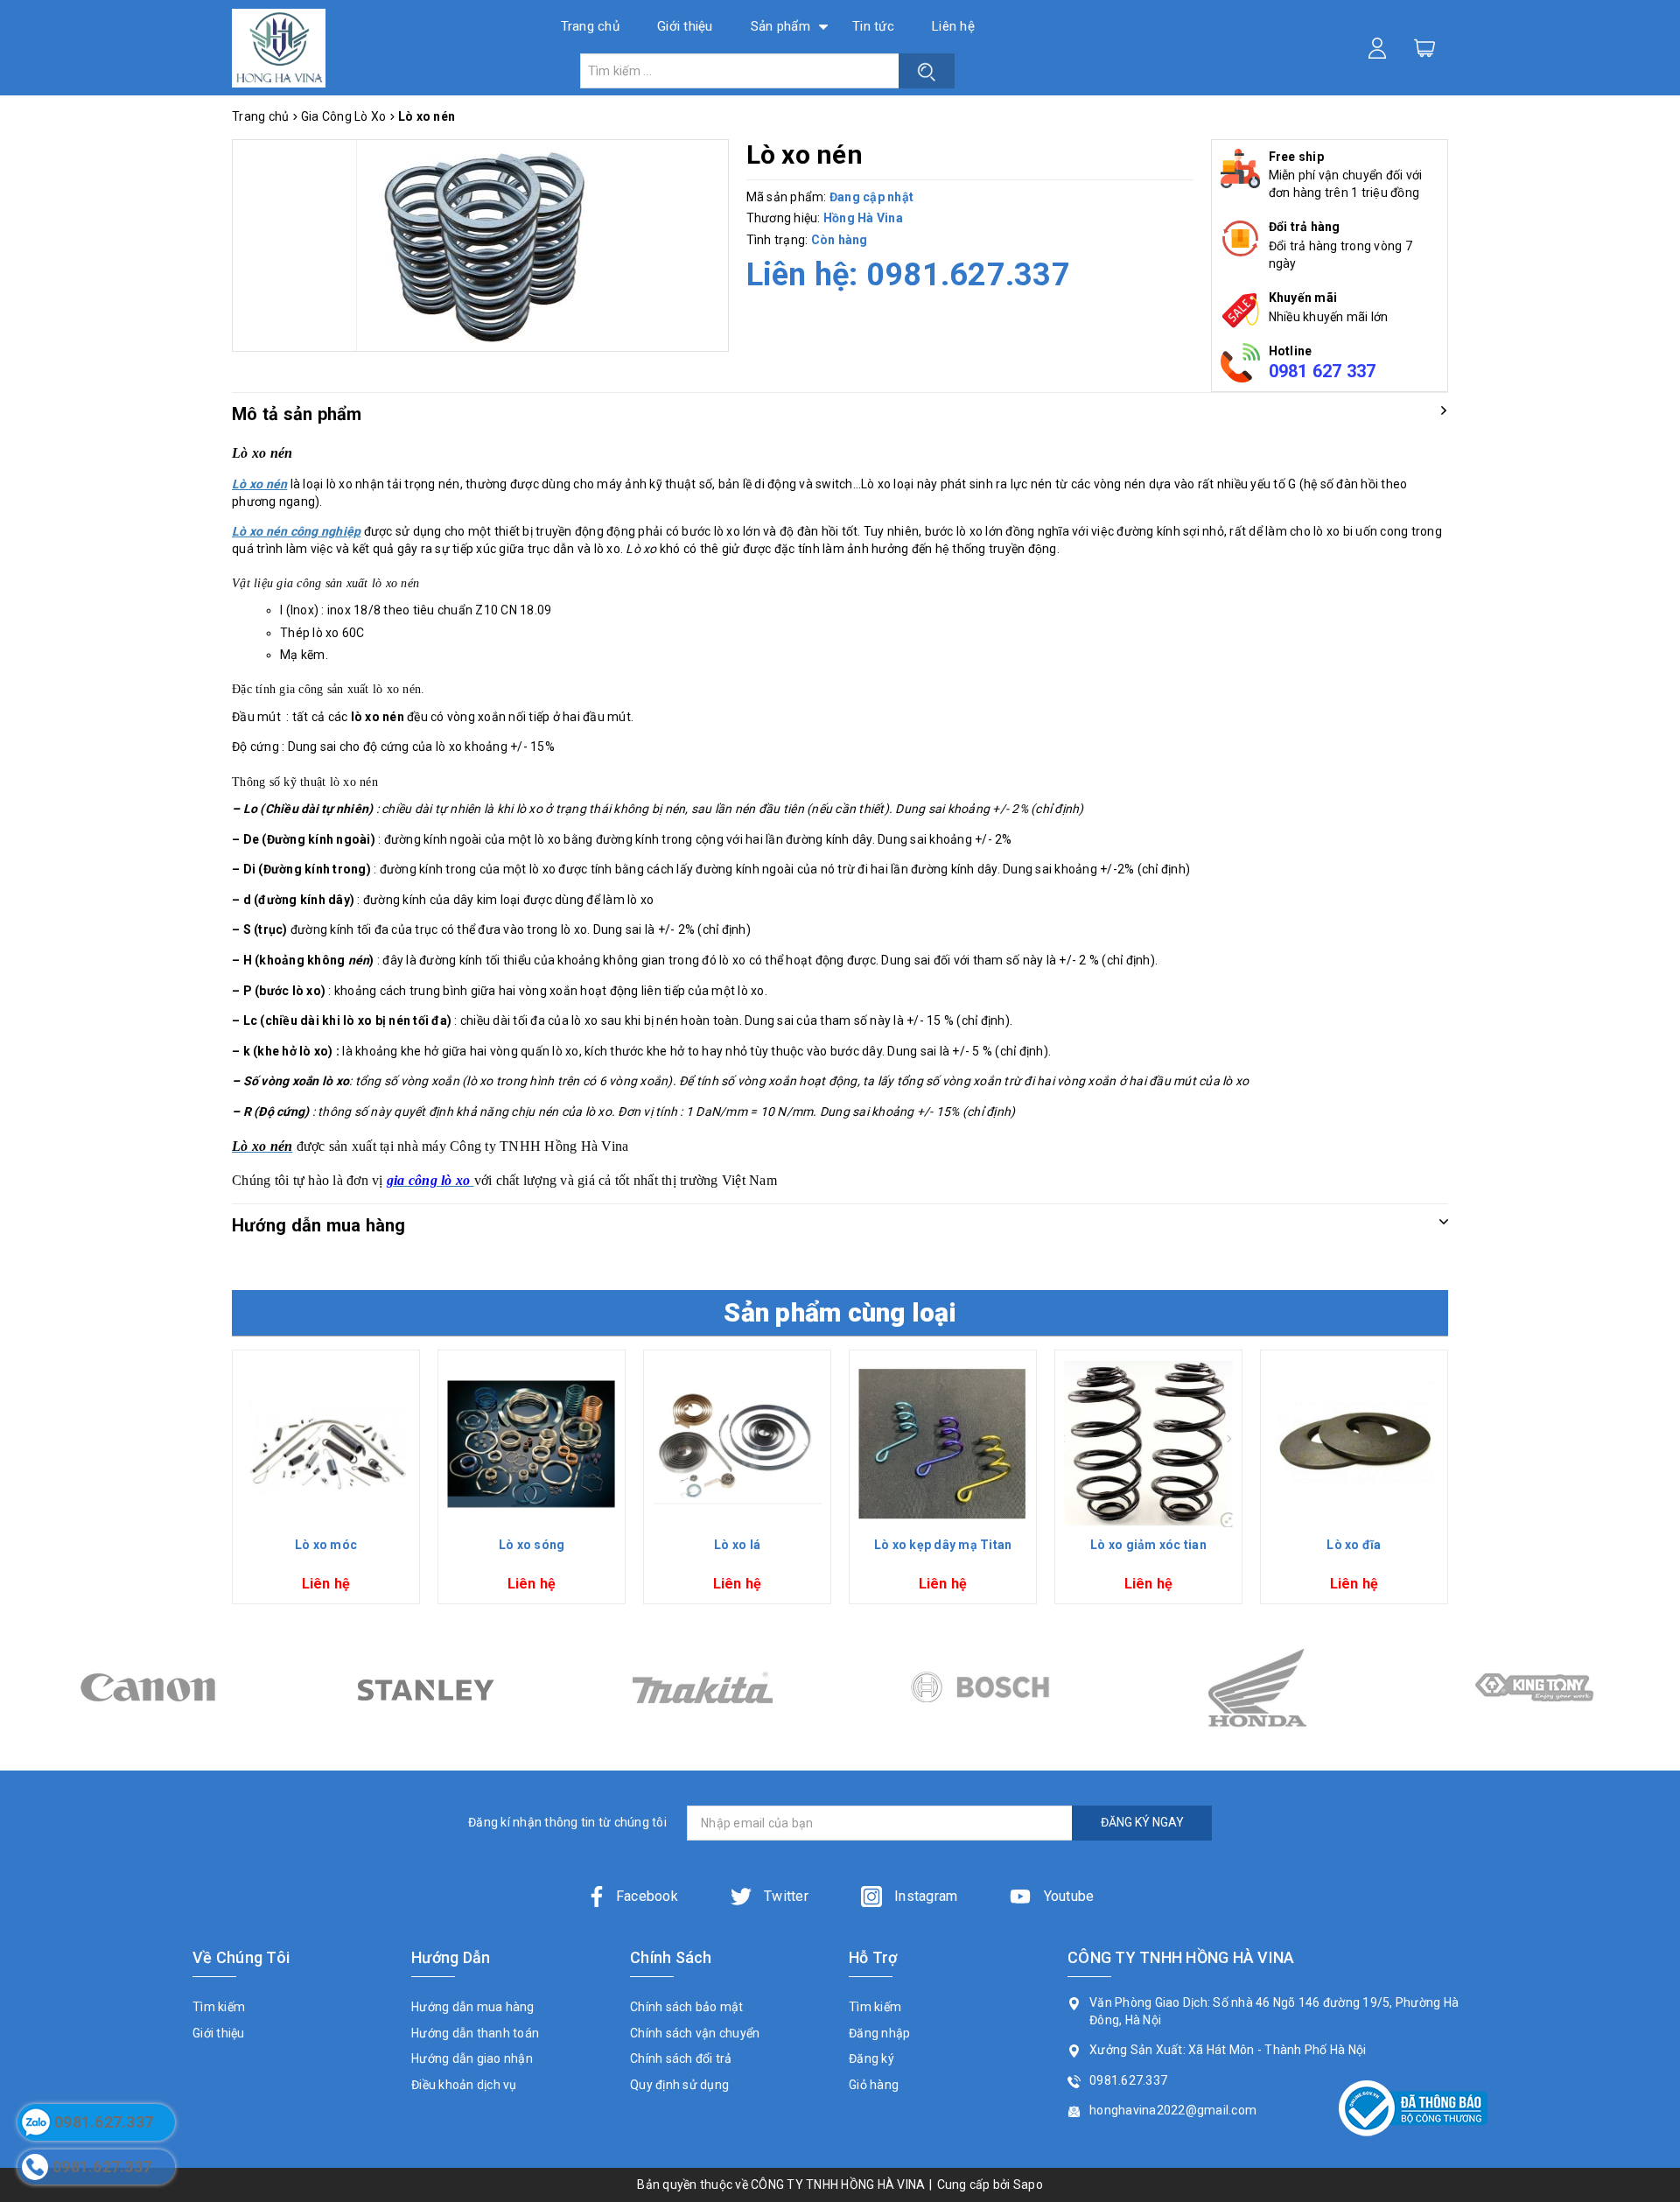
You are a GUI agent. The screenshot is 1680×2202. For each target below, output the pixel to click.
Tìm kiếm (219, 2007)
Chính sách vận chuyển (695, 2033)
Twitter (784, 1896)
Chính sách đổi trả (681, 2058)
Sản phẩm (780, 26)
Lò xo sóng (532, 1545)
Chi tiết (326, 1513)
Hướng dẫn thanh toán (475, 2033)
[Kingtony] (1257, 1687)
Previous (225, 1483)
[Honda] (980, 1687)
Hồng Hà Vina (863, 218)
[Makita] (425, 1687)
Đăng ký (871, 2058)
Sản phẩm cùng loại (840, 1312)
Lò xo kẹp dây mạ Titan (943, 1545)
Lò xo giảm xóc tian (1148, 1545)
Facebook (647, 1896)
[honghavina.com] (279, 48)
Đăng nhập (879, 2033)
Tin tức (873, 26)
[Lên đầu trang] (1654, 1528)
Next (1455, 1483)
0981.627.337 (968, 275)
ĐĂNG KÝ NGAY (1142, 1822)
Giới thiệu (685, 26)
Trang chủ (590, 26)
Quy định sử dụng (679, 2085)
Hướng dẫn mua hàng (473, 2007)
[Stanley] (147, 1687)
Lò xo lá (737, 1545)
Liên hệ (953, 26)
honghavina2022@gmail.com (1173, 2110)
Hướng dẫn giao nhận (472, 2058)
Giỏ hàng (874, 2085)
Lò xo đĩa (1354, 1545)
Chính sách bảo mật (687, 2007)
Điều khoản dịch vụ (464, 2085)
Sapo (1028, 2184)
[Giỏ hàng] (1424, 47)
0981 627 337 (1323, 371)
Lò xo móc (326, 1545)
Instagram (924, 1896)
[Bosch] (702, 1687)
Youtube (1067, 1896)
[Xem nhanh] (326, 1444)
